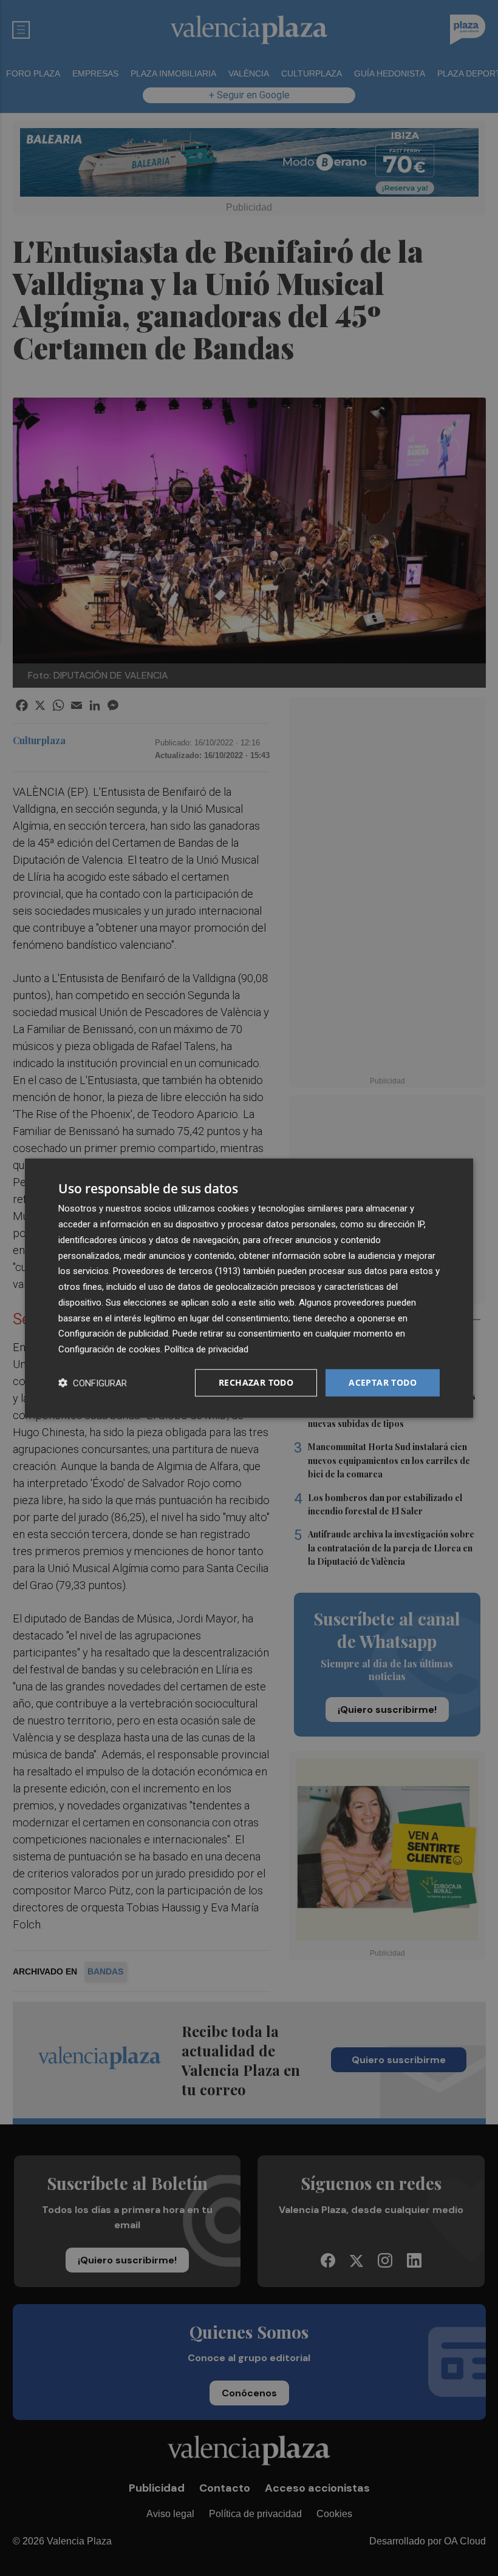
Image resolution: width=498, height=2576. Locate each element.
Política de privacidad (206, 1349)
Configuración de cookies (109, 1349)
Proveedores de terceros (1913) (177, 1271)
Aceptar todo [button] (383, 1382)
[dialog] (249, 1288)
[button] (93, 1382)
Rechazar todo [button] (256, 1382)
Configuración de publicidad (113, 1334)
